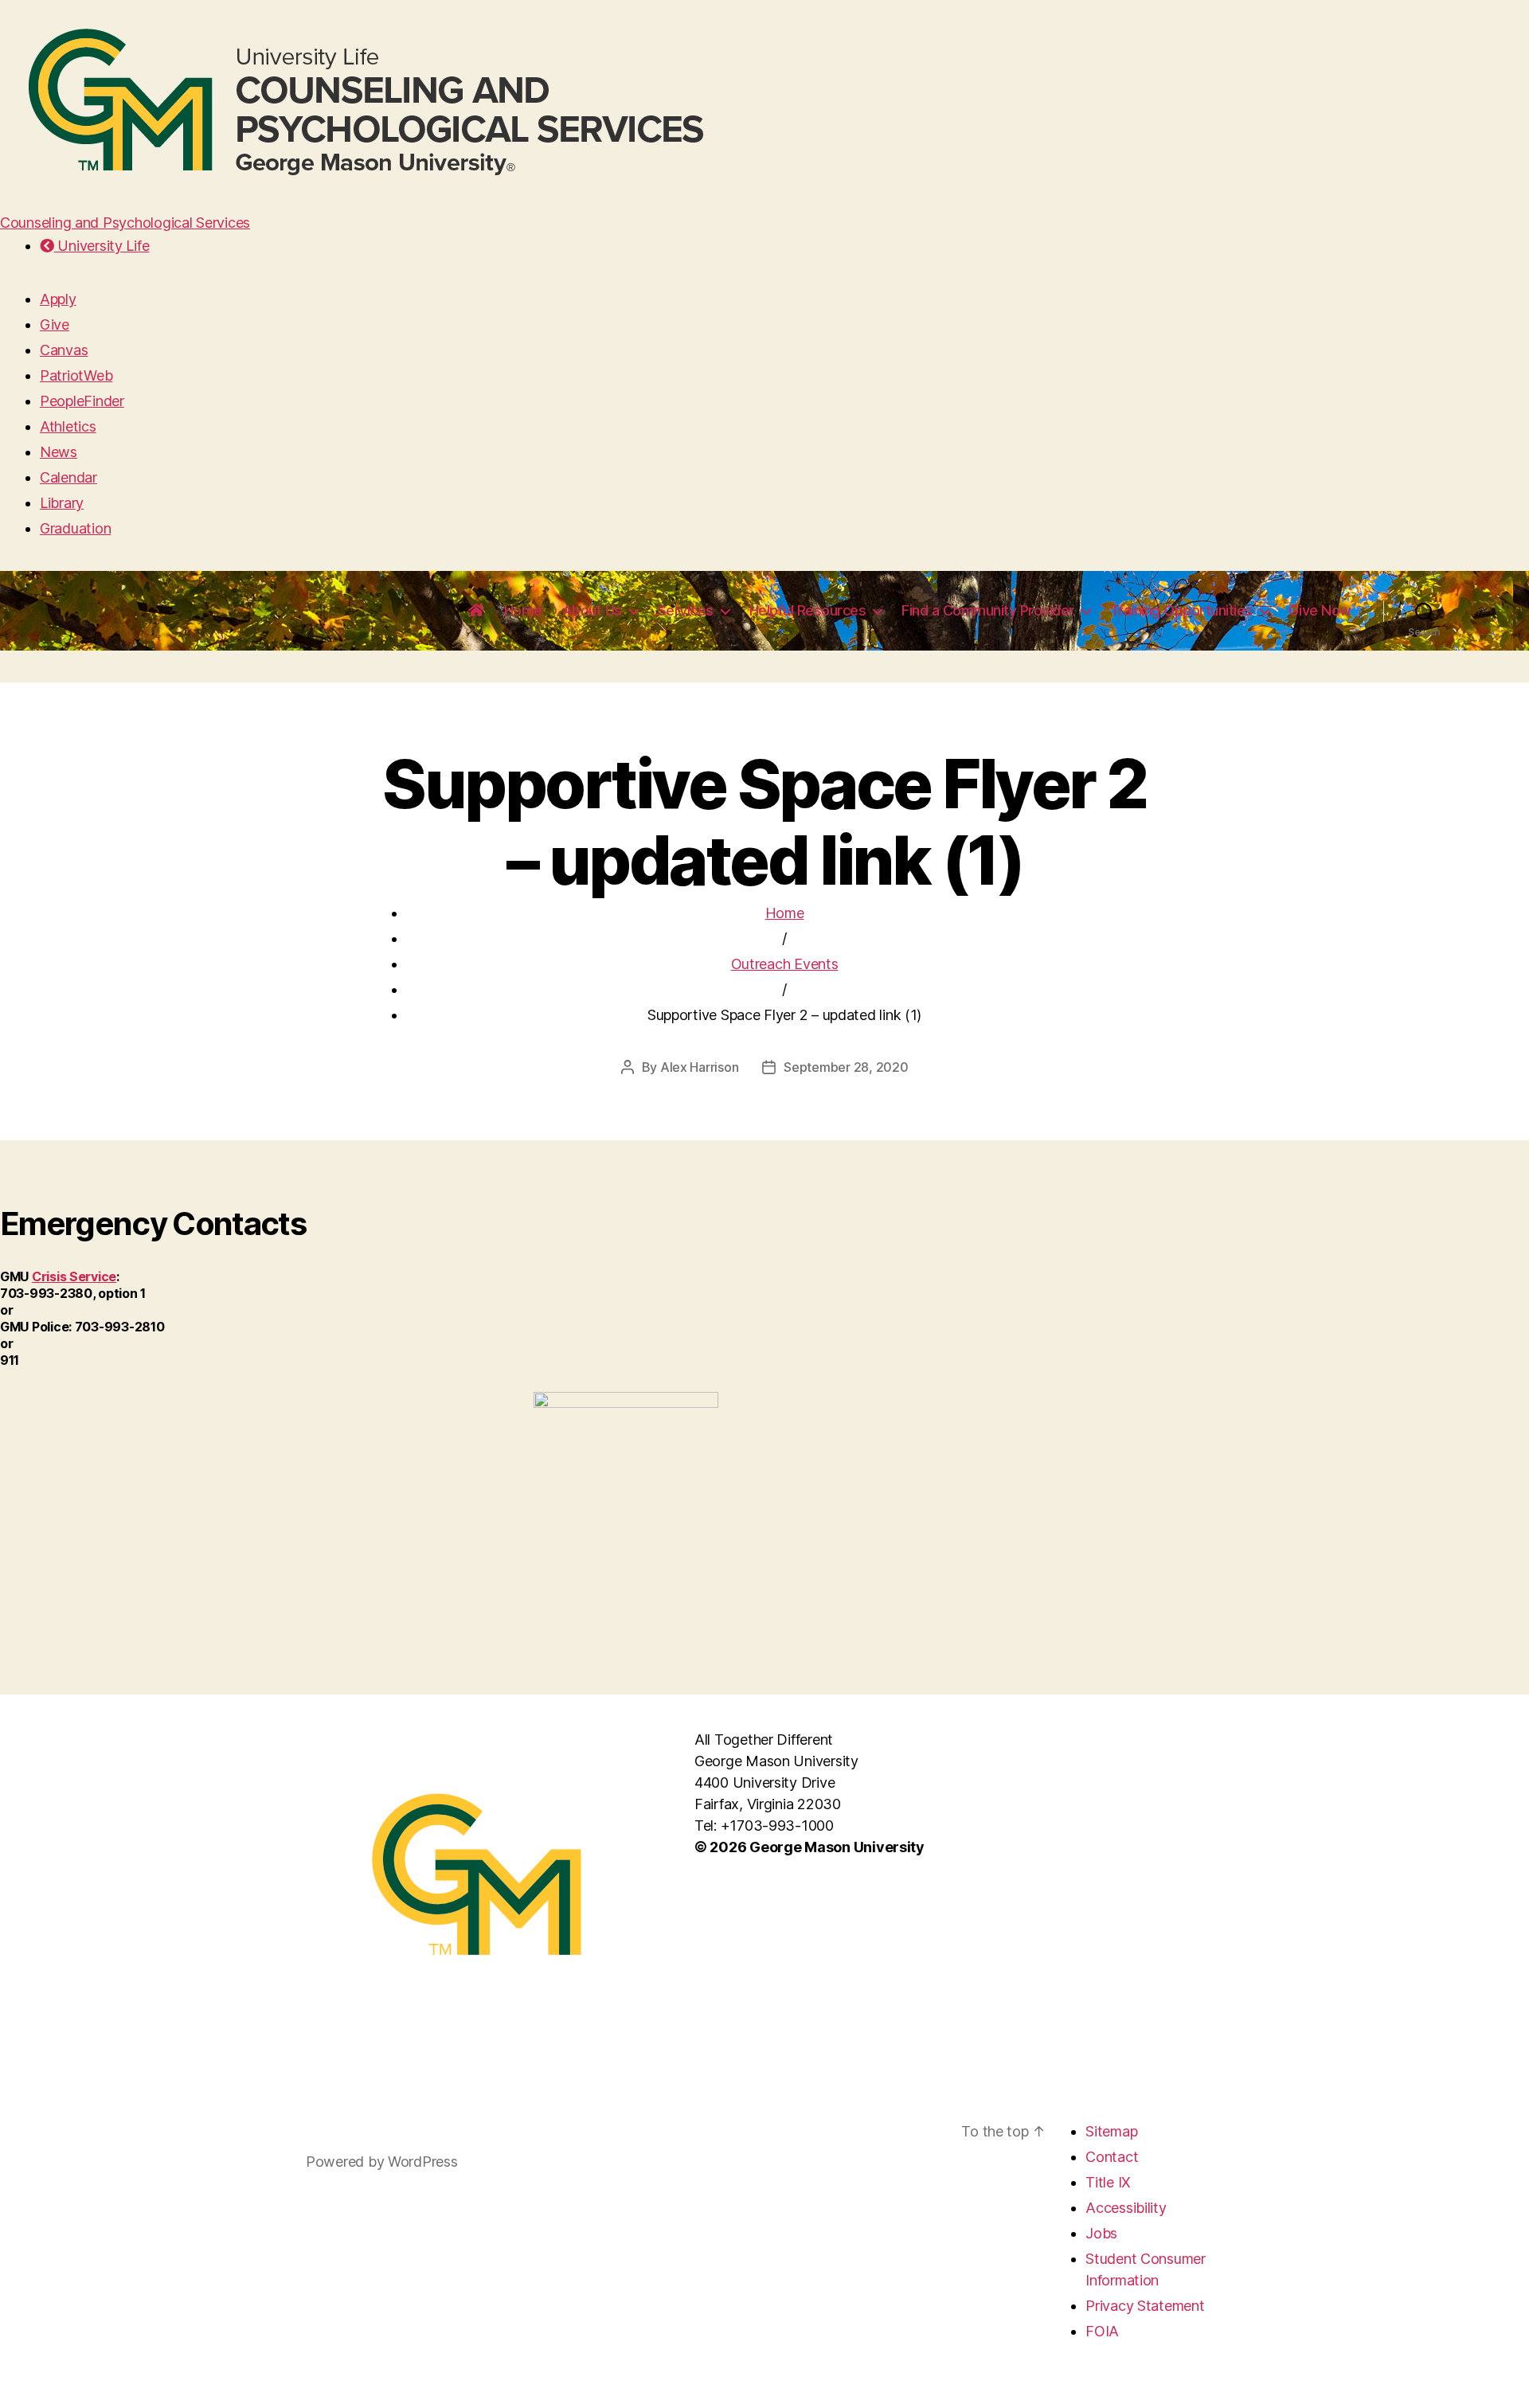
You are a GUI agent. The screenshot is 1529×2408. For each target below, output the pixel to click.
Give (55, 324)
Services (686, 610)
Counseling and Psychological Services (125, 223)
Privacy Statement (1145, 2306)
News (59, 452)
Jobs (1101, 2233)
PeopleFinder (82, 401)
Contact (1112, 2157)
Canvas (64, 350)
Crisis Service (74, 1276)
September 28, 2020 (846, 1067)
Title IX (1108, 2182)
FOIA (1102, 2331)
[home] (476, 611)
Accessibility (1126, 2208)
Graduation (75, 528)
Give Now (1320, 610)
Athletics (68, 426)
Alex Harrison (700, 1067)
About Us (592, 610)
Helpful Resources (808, 610)
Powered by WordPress (382, 2162)
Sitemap (1111, 2131)
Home (523, 610)
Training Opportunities (1181, 610)
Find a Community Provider (988, 610)
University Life (102, 246)
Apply (58, 299)
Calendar (68, 477)
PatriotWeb (76, 375)
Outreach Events (785, 964)
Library (62, 503)
